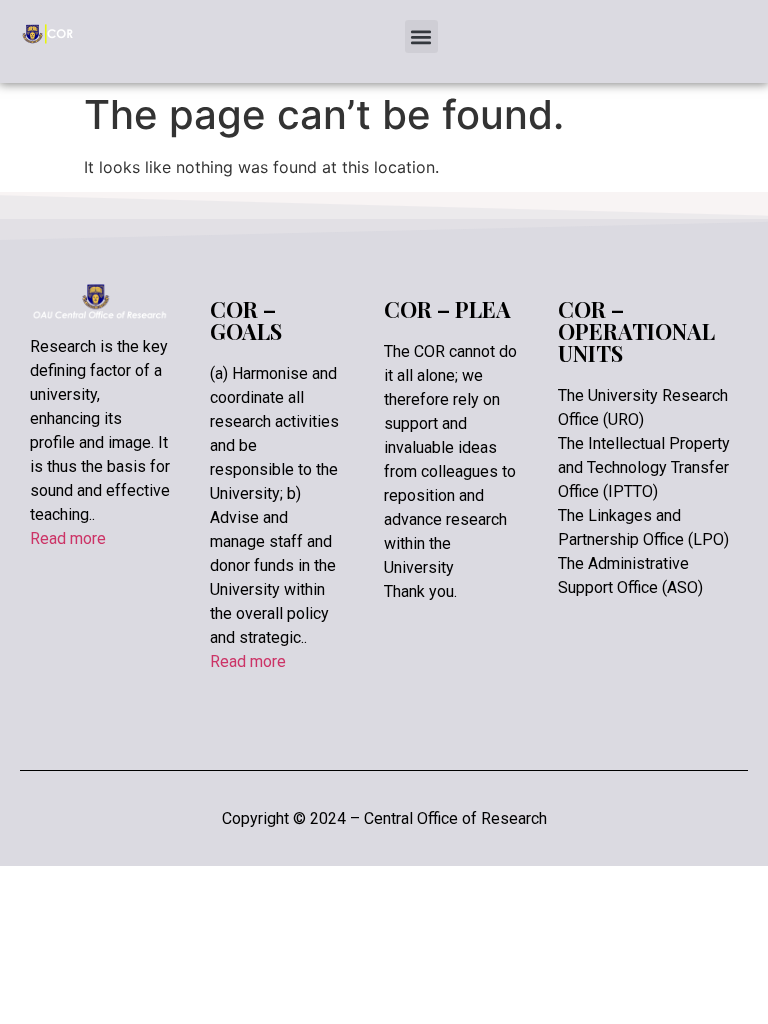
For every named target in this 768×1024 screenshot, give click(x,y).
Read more (68, 538)
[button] (421, 36)
